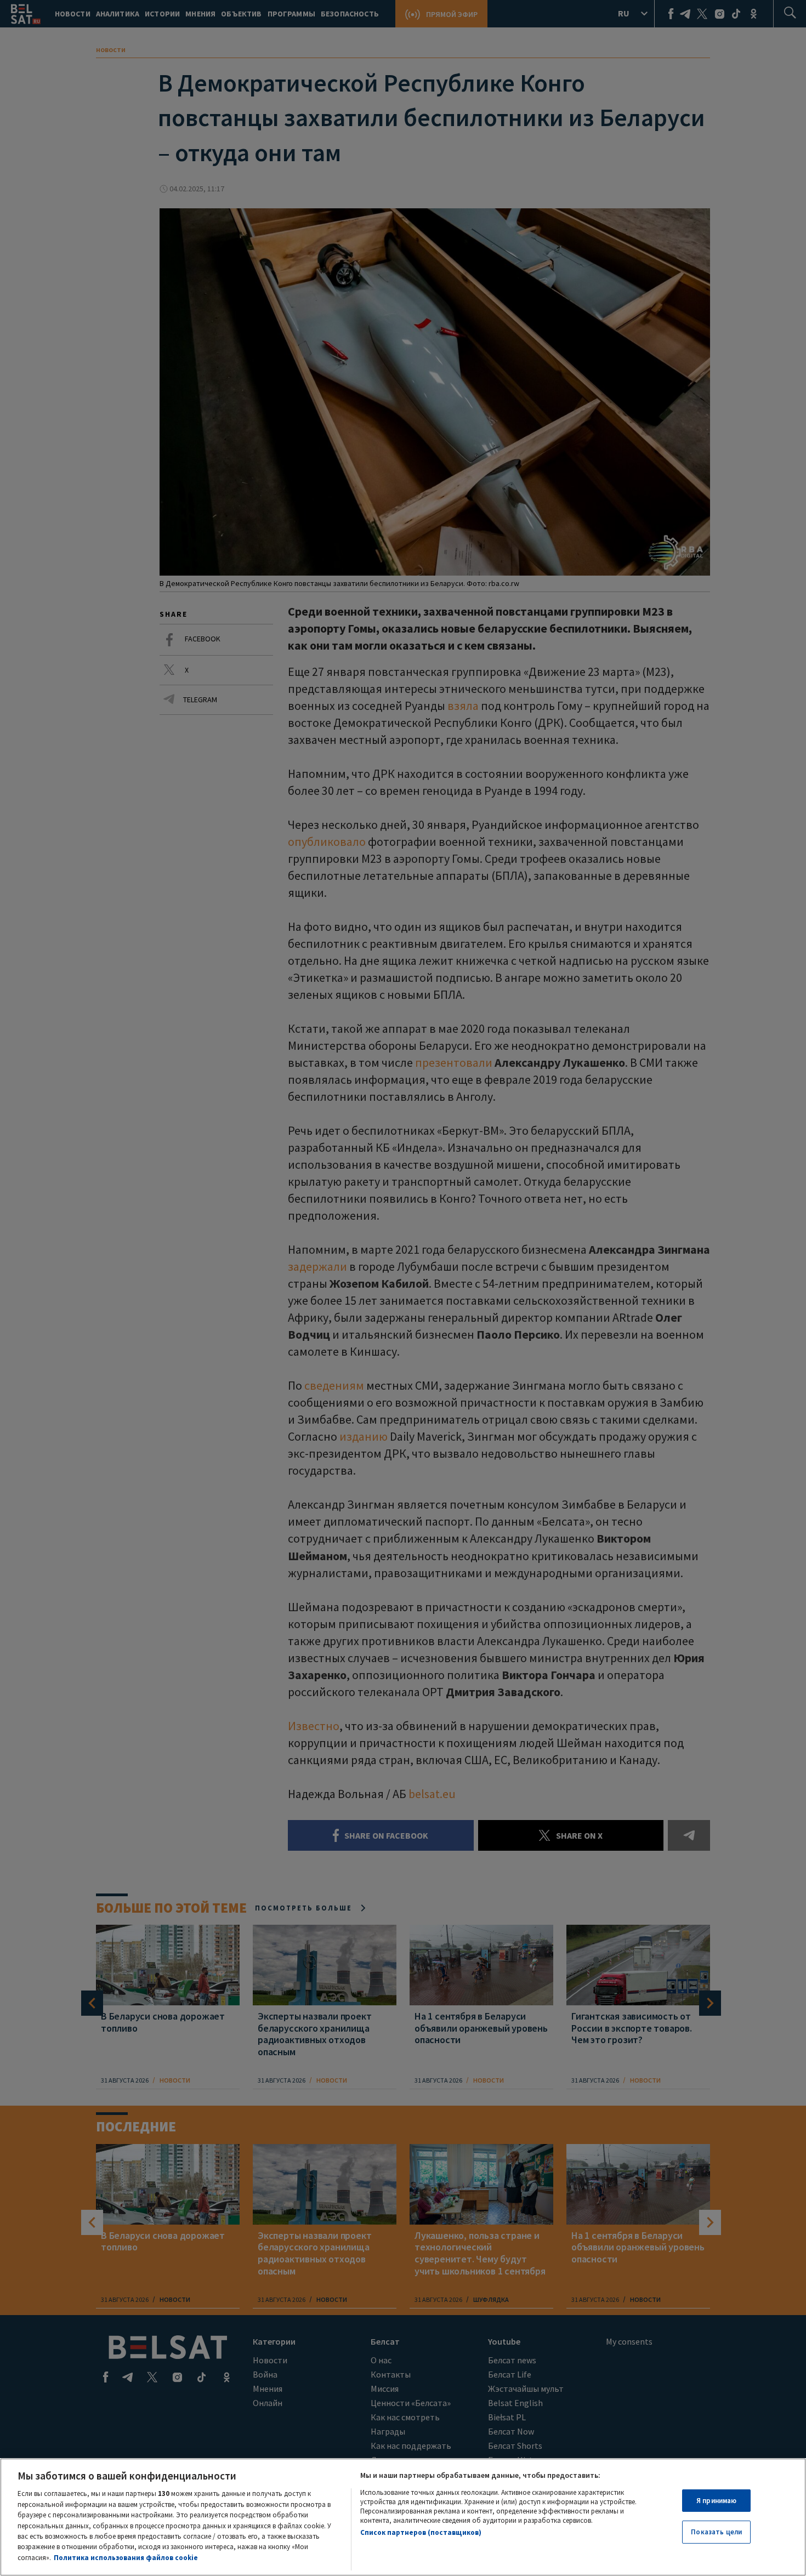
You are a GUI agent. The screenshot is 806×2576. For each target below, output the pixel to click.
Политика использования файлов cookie (126, 2558)
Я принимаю (716, 2501)
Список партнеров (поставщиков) (421, 2532)
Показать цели (716, 2532)
